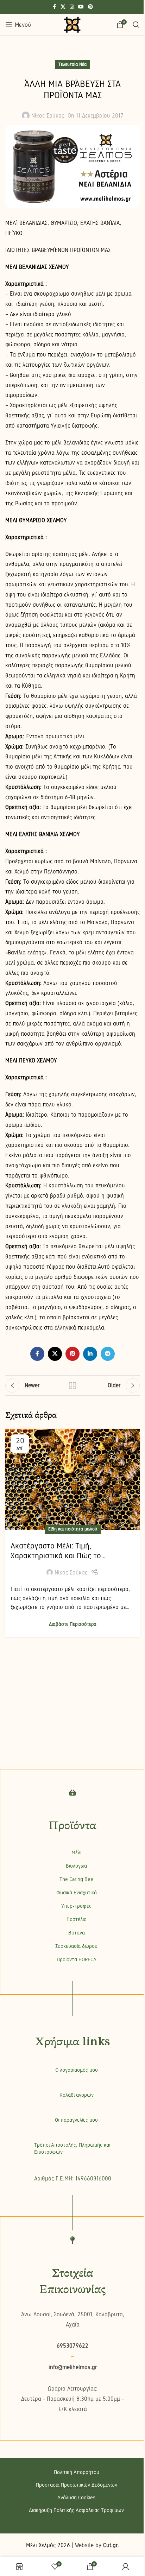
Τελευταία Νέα (72, 64)
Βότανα (77, 1933)
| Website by (95, 2545)
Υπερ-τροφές (76, 1906)
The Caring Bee (76, 1879)
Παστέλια (77, 1919)
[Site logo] (72, 24)
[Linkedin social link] (90, 1354)
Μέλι (76, 1852)
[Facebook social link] (54, 7)
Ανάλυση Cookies (76, 2498)
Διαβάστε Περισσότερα (73, 1624)
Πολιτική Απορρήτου (77, 2472)
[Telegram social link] (108, 1354)
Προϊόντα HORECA (77, 1959)
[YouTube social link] (81, 7)
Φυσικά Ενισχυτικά (77, 1893)
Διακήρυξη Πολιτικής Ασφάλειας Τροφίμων (76, 2510)
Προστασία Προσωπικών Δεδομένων (77, 2485)
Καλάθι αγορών (77, 2095)
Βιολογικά (76, 1866)
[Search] (136, 25)
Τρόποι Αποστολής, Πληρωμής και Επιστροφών (72, 2148)
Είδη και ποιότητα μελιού (73, 1529)
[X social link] (63, 7)
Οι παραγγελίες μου (76, 2120)
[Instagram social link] (72, 7)
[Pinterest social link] (90, 7)
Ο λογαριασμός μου (77, 2070)
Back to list (72, 1385)
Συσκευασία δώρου (76, 1946)
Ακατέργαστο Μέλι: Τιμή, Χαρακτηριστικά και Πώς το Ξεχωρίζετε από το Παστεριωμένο (67, 1556)
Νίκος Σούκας (48, 116)
